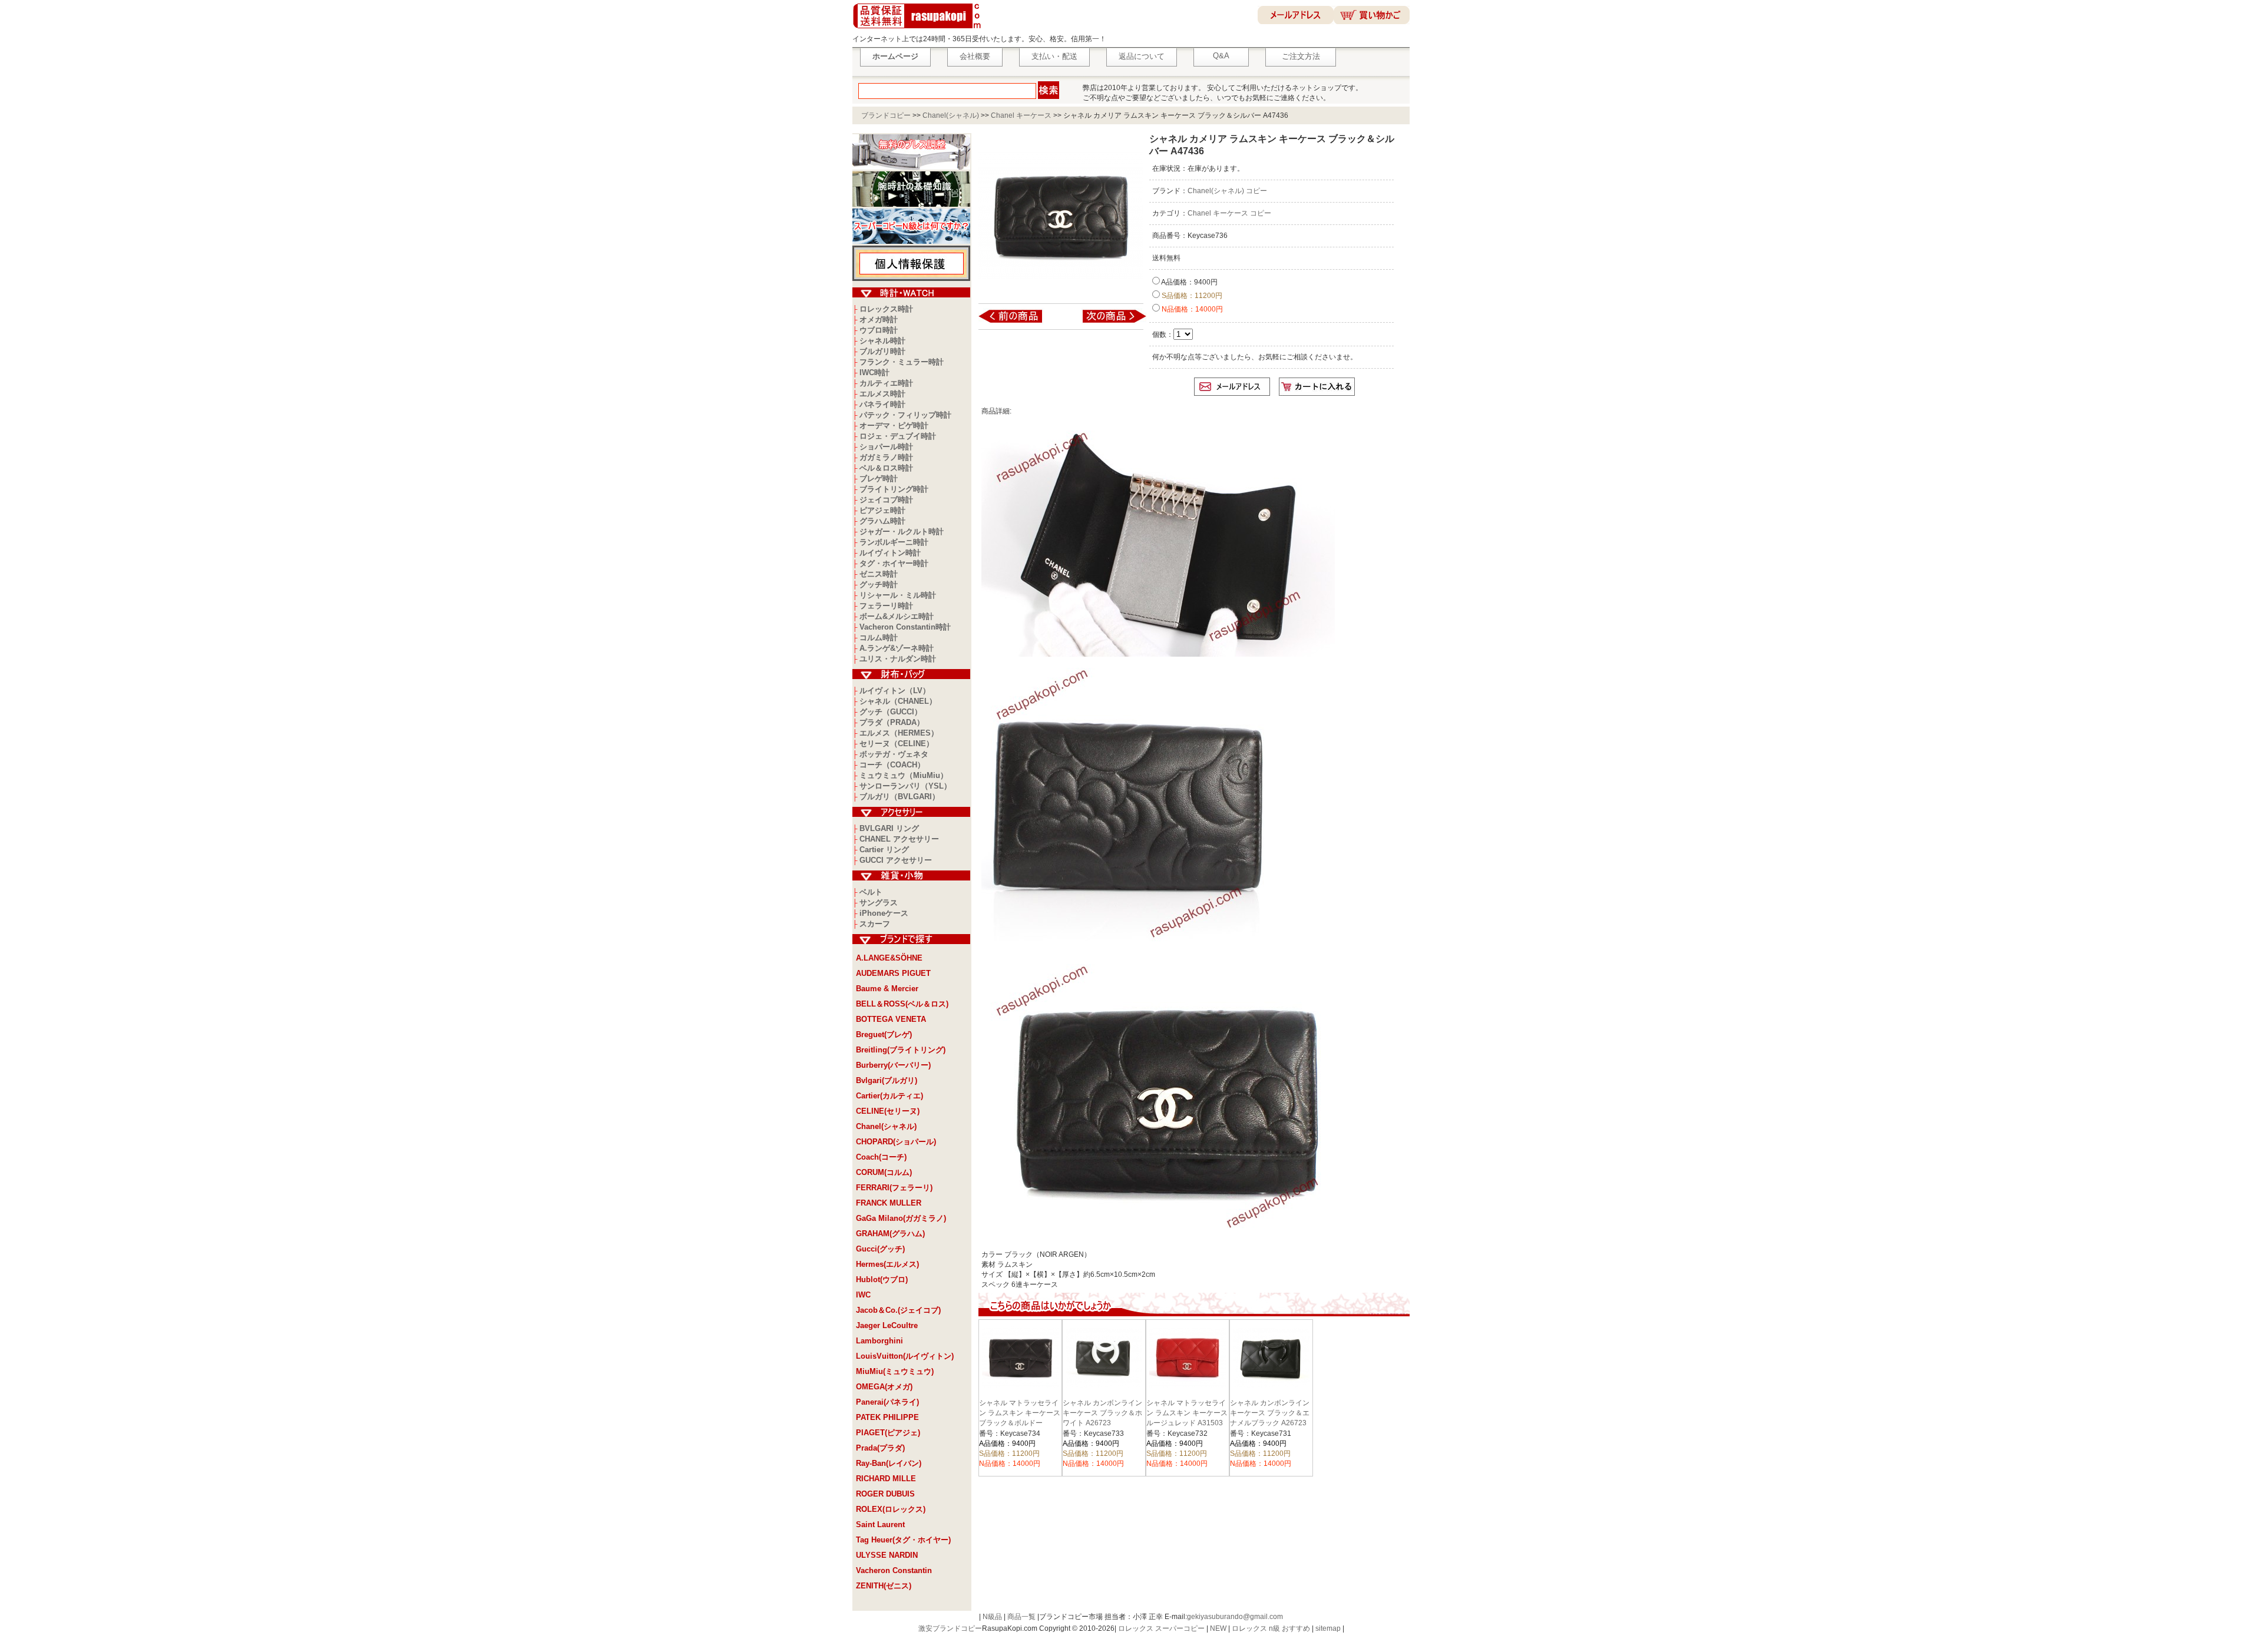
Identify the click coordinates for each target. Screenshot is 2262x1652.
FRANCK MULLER (889, 1203)
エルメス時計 (882, 394)
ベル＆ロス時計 (886, 468)
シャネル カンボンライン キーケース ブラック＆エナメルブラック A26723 (1270, 1413)
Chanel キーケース (1021, 115)
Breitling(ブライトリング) (901, 1050)
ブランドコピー (886, 115)
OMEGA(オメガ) (884, 1387)
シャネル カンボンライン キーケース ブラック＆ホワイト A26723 (1102, 1413)
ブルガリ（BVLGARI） (899, 797)
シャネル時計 (882, 341)
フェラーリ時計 (886, 606)
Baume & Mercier (887, 989)
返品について (1142, 56)
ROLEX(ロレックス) (891, 1509)
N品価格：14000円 (1191, 309)
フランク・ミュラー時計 (902, 362)
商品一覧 (1021, 1617)
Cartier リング (884, 850)
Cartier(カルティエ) (889, 1096)
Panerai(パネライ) (887, 1402)
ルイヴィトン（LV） (895, 691)
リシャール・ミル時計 (898, 595)
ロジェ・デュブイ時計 (898, 436)
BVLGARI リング (889, 828)
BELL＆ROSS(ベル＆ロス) (902, 1004)
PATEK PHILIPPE (887, 1417)
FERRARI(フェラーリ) (894, 1188)
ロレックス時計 (886, 309)
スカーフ (875, 924)
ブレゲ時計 (879, 479)
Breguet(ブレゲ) (884, 1034)
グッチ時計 (879, 585)
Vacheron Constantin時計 (905, 627)
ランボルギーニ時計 (894, 542)
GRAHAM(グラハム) (890, 1234)
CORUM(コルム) (884, 1172)
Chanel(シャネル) (951, 115)
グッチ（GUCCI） (891, 712)
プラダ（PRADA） (892, 722)
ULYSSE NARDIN (887, 1555)
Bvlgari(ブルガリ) (887, 1080)
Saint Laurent (880, 1524)
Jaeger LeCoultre (887, 1325)
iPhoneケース (884, 913)
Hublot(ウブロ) (882, 1279)
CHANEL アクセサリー (899, 839)
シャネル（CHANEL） (898, 701)
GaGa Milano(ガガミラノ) (901, 1218)
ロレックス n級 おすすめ (1271, 1628)
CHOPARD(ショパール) (896, 1142)
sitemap (1328, 1628)
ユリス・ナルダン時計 (898, 659)
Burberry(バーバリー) (893, 1065)
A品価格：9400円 (1189, 282)
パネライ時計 (882, 404)
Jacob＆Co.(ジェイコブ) (898, 1310)
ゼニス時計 (879, 574)
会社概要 (975, 56)
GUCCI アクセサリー (896, 860)
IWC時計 (874, 373)
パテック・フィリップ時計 (905, 415)
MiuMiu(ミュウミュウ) (895, 1371)
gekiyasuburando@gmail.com (1235, 1617)
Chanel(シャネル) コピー (1227, 191)
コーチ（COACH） (892, 765)
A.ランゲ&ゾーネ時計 (897, 648)
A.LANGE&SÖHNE (889, 958)
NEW (1218, 1628)
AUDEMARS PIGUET (893, 973)
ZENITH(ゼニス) (884, 1586)
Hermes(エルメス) (887, 1264)
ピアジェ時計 (882, 510)
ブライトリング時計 (894, 489)
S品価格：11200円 (1191, 296)
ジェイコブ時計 (886, 500)
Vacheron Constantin (894, 1570)
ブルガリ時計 (882, 351)
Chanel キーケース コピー (1229, 213)
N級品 (992, 1617)
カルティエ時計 (886, 383)
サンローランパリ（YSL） (905, 786)
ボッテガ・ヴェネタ (894, 754)
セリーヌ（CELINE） (897, 744)
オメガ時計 (879, 320)
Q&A (1221, 56)
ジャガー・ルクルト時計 (902, 532)
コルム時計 (879, 638)
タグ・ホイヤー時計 (894, 563)
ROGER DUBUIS (885, 1494)
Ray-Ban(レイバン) (889, 1463)
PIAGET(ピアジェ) (888, 1433)
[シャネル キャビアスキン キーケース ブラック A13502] (1018, 322)
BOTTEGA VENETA (891, 1019)
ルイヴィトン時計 (890, 553)
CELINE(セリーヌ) (888, 1111)
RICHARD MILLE (886, 1479)
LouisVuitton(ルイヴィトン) (905, 1356)
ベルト (871, 892)
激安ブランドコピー (950, 1628)
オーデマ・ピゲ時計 (894, 426)
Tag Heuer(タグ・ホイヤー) (903, 1540)
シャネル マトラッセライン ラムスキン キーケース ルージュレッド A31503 (1187, 1413)
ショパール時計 (886, 447)
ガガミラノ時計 (886, 457)
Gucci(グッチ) (880, 1249)
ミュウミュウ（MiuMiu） (904, 775)
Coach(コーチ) (881, 1157)
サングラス (879, 903)
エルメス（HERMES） (899, 733)
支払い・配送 (1054, 56)
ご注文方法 (1301, 56)
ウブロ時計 (879, 330)
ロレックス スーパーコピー (1161, 1628)
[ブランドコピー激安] (919, 30)
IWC (863, 1295)
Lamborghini (879, 1341)
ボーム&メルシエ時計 (897, 616)
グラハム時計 (882, 521)
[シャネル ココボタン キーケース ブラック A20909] (1107, 322)
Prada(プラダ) (880, 1448)
